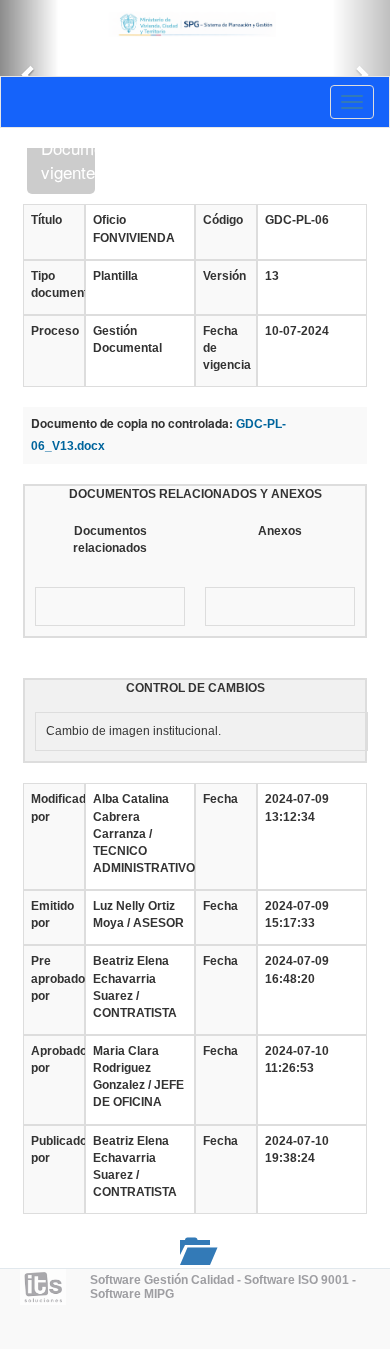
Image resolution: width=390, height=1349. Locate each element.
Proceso (54, 331)
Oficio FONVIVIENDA (134, 228)
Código (223, 220)
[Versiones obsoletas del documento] (195, 1250)
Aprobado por (54, 1059)
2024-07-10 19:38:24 (297, 1149)
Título (46, 220)
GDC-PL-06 (297, 220)
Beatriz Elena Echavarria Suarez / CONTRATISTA (135, 986)
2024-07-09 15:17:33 (297, 914)
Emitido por (52, 914)
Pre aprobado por (54, 978)
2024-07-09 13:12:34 (297, 807)
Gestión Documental (127, 339)
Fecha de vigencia (226, 348)
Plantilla (115, 276)
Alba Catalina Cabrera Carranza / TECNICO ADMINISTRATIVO (140, 833)
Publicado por (54, 1149)
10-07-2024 (297, 331)
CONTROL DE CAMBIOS (195, 688)
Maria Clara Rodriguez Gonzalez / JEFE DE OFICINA (138, 1076)
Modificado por (54, 807)
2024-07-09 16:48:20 (297, 969)
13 (272, 276)
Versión (224, 276)
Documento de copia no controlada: (132, 423)
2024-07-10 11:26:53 (297, 1059)
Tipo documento (54, 284)
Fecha (220, 799)
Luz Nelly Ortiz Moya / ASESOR (138, 914)
